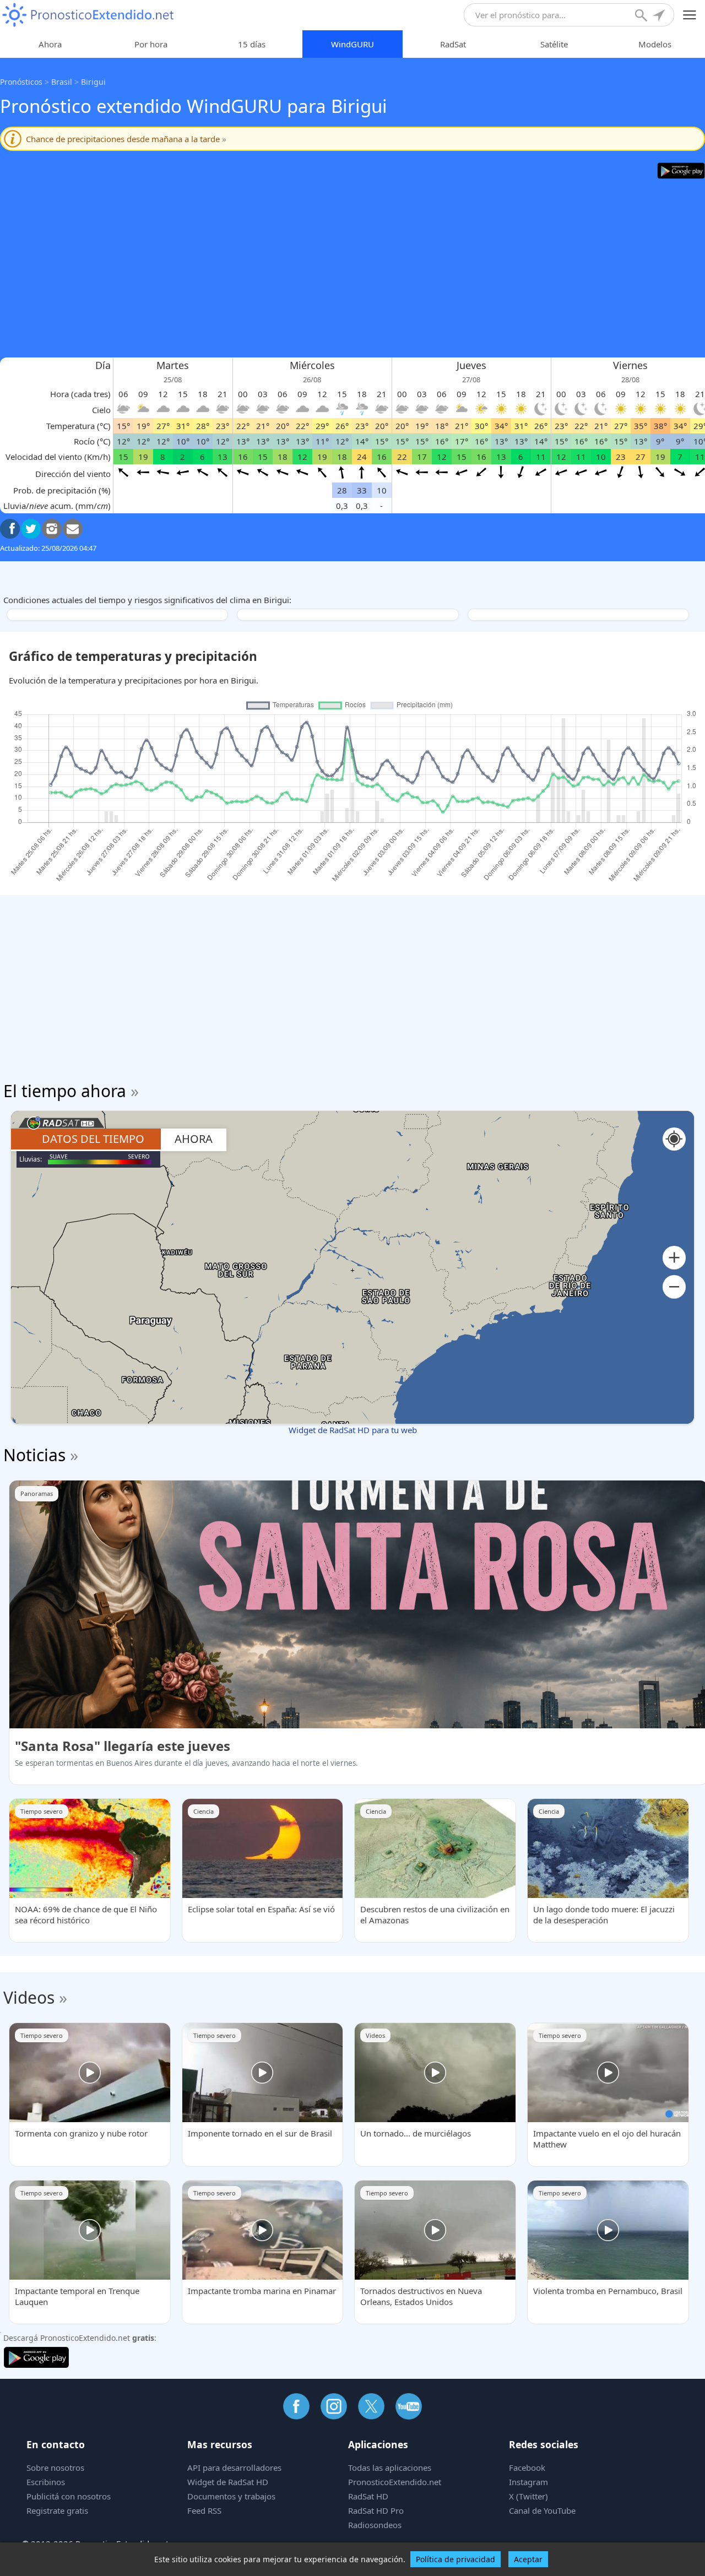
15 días (252, 44)
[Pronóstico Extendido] (88, 15)
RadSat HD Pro (376, 2510)
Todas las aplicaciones (390, 2467)
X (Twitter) (528, 2496)
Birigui (93, 82)
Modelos (655, 44)
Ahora (50, 44)
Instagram (528, 2482)
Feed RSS (204, 2510)
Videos (29, 1997)
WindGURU (352, 44)
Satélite (554, 44)
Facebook (527, 2467)
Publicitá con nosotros (69, 2496)
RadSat (453, 44)
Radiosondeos (375, 2525)
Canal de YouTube (542, 2510)
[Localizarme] (660, 17)
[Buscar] (642, 17)
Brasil (62, 82)
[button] (674, 1258)
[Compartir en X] (31, 529)
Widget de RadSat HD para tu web (353, 1430)
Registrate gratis (57, 2510)
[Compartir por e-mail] (73, 529)
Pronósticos (21, 82)
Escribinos (46, 2482)
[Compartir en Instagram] (52, 529)
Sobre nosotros (55, 2467)
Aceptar (528, 2559)
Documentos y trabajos (231, 2496)
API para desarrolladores (234, 2467)
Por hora (151, 44)
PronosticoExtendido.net (395, 2482)
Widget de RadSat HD (228, 2482)
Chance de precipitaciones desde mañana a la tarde (126, 139)
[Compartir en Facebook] (10, 529)
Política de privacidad (455, 2559)
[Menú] (690, 15)
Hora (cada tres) (80, 394)
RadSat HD (368, 2496)
